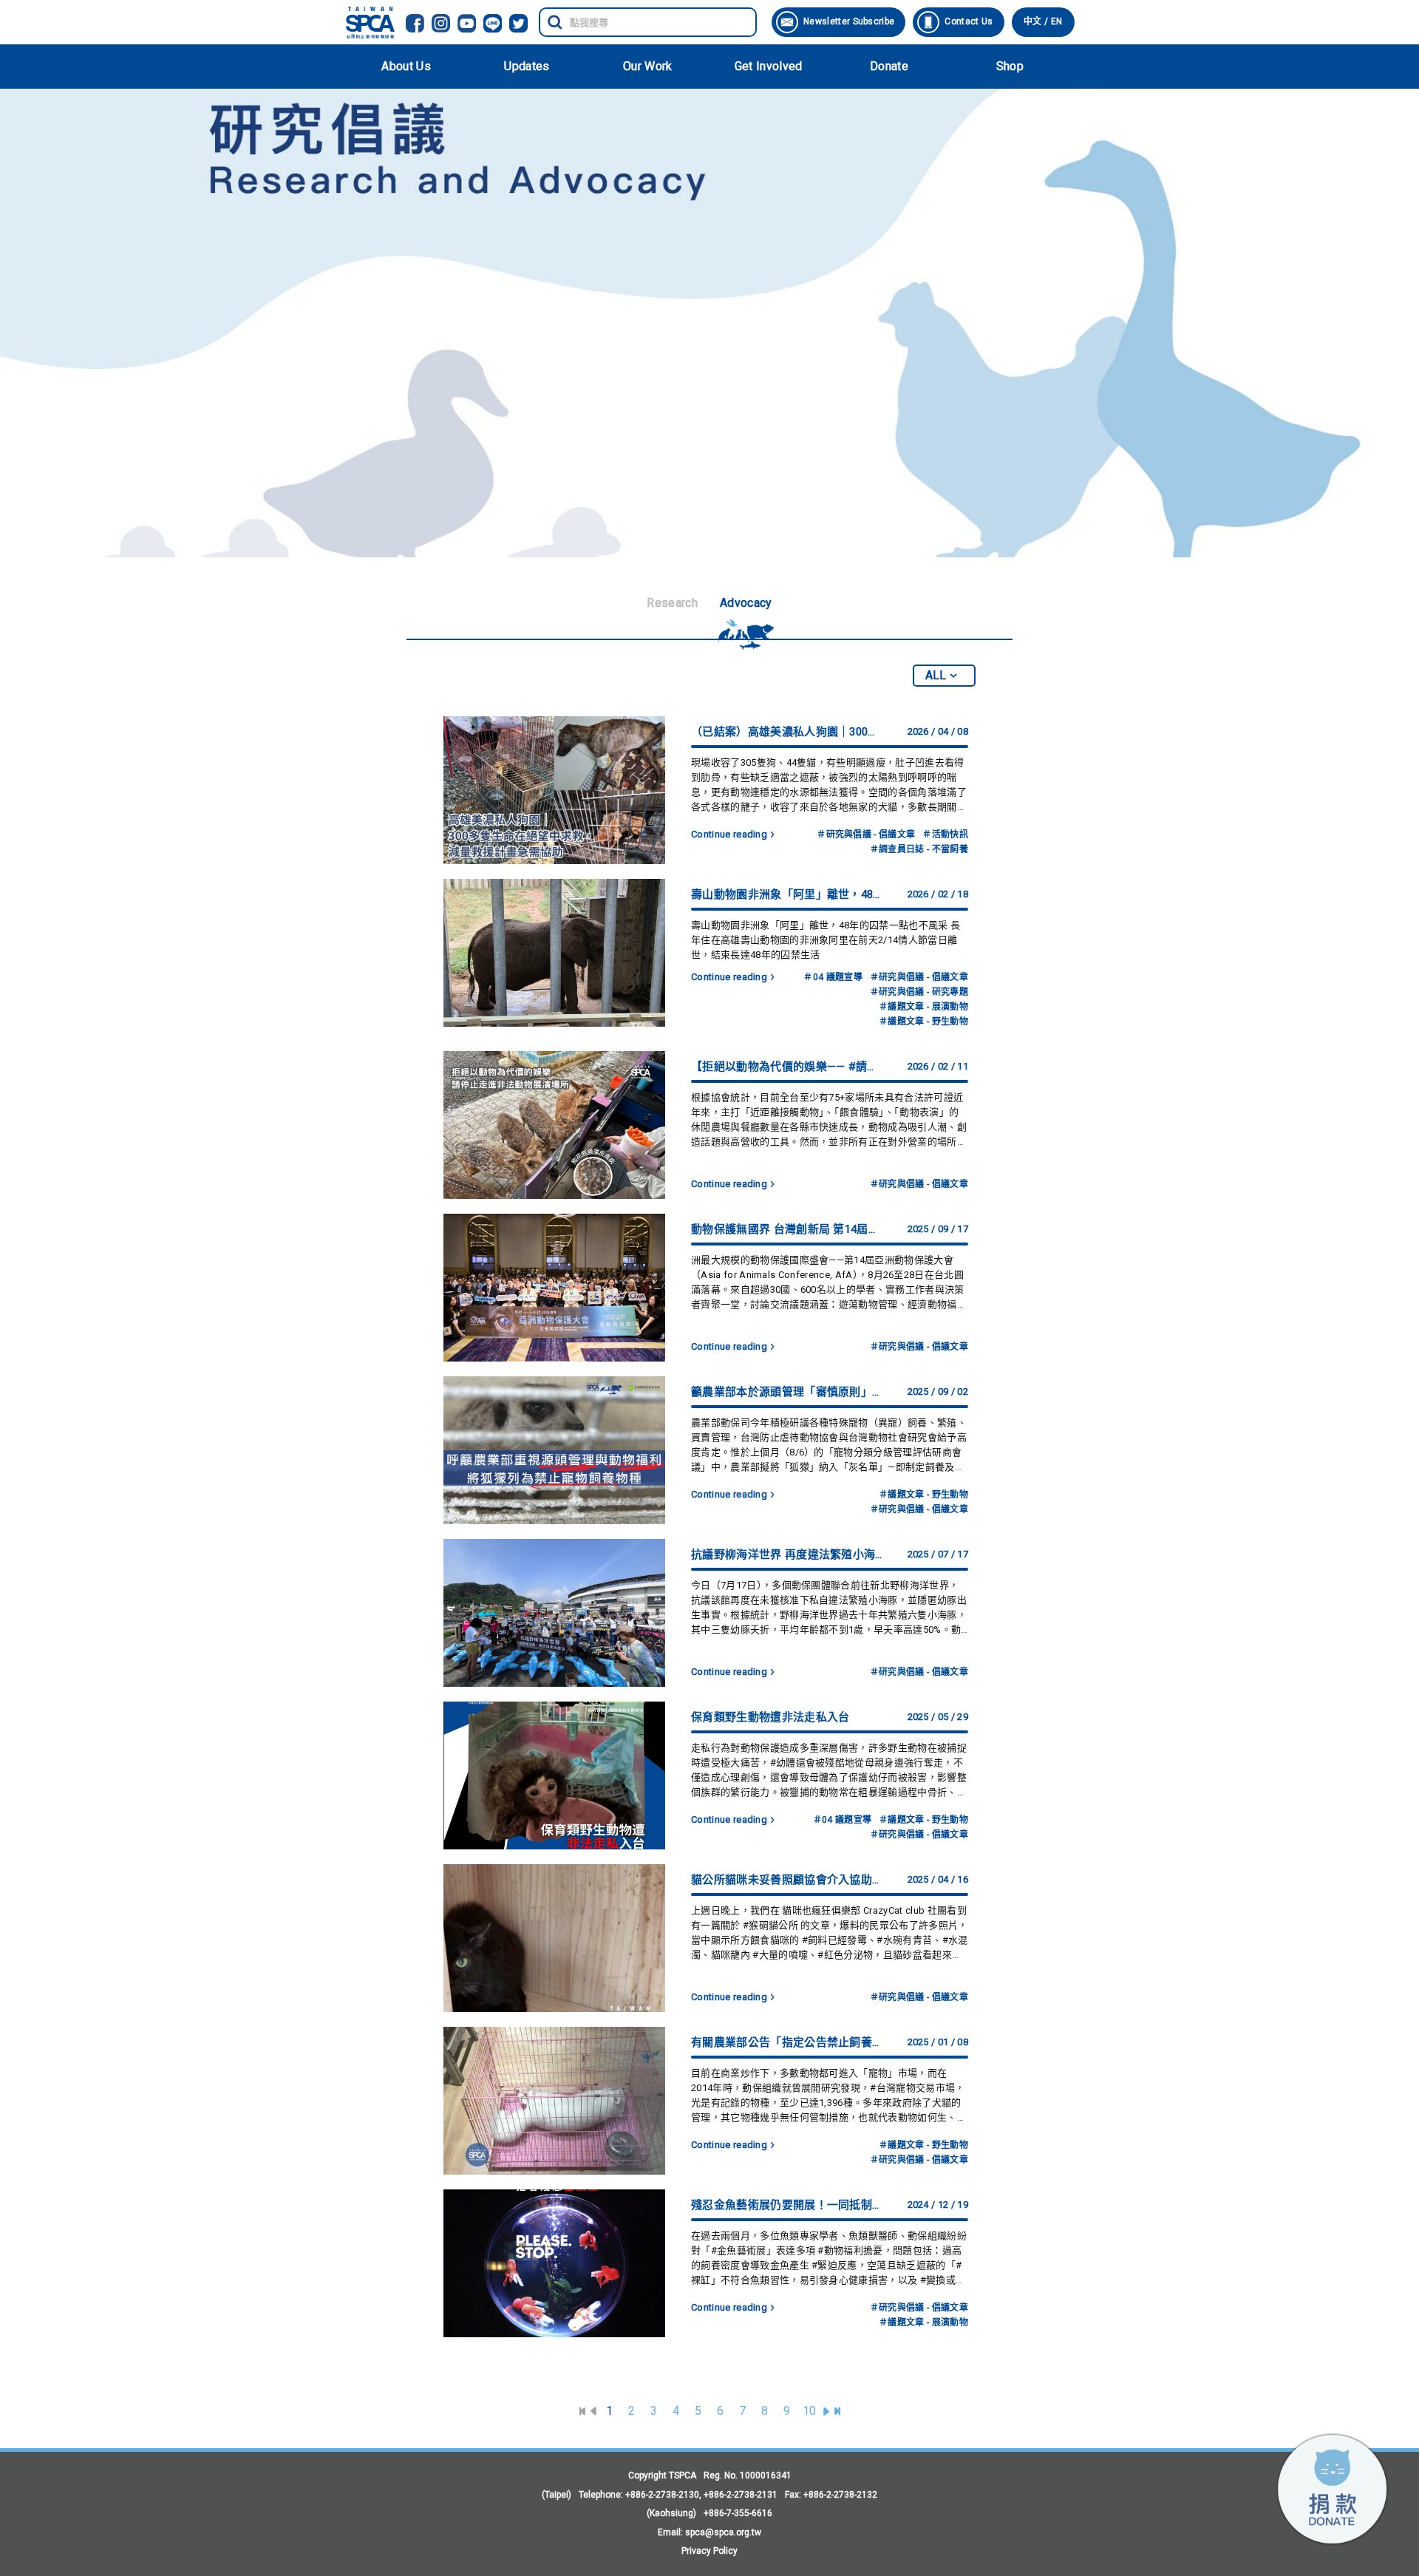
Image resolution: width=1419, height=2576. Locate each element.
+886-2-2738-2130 (662, 2495)
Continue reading (729, 834)
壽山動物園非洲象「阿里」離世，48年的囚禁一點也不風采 (788, 894)
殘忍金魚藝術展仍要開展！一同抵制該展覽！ (788, 2205)
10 (810, 2411)
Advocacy (746, 603)
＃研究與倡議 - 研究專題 (919, 992)
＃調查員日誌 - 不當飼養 (919, 849)
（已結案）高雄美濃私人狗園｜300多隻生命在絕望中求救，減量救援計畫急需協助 (788, 732)
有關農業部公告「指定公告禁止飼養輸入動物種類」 (788, 2042)
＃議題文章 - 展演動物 (923, 1007)
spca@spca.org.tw (723, 2532)
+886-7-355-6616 (738, 2513)
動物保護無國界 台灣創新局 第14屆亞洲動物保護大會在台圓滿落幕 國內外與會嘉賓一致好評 (788, 1229)
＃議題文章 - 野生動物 (923, 1022)
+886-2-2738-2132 (840, 2495)
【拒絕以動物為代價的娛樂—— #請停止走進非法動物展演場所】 (788, 1067)
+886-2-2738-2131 (741, 2495)
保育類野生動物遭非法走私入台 (770, 1717)
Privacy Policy (709, 2551)
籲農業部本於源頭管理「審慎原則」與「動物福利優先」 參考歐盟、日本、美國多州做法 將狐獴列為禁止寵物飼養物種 (788, 1392)
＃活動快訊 (945, 835)
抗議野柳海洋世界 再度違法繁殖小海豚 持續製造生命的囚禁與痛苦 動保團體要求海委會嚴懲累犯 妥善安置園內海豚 (788, 1554)
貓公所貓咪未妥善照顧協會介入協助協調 (788, 1880)
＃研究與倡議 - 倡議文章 (866, 835)
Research (672, 603)
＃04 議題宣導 (833, 977)
